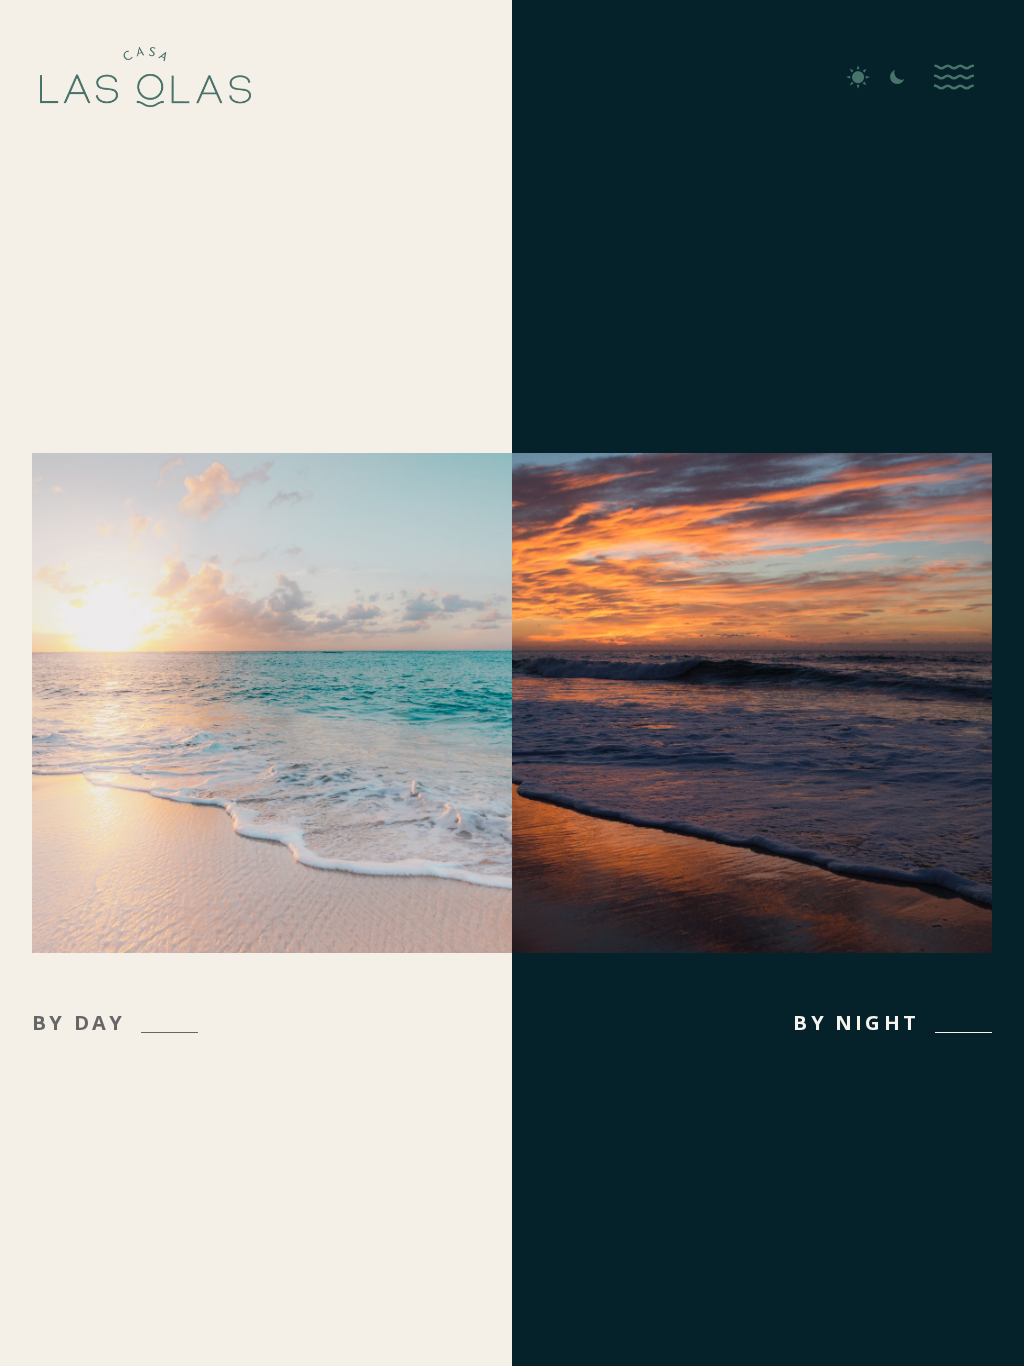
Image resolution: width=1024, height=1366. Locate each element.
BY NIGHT (856, 1023)
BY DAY (78, 1023)
